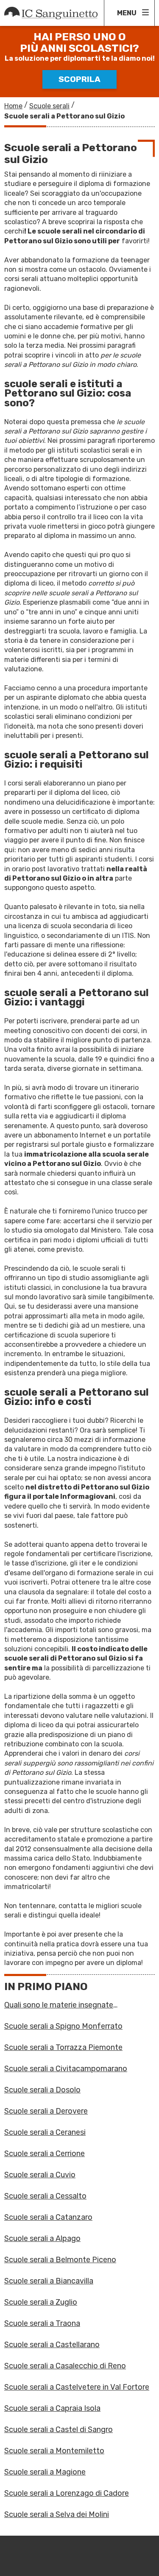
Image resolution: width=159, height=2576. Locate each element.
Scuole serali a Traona (42, 2323)
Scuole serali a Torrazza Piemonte (63, 2047)
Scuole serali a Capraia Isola (52, 2408)
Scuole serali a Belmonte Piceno (60, 2260)
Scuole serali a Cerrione (45, 2154)
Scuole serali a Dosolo (42, 2090)
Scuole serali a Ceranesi (45, 2132)
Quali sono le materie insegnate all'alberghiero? (59, 2005)
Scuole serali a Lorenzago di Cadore (67, 2493)
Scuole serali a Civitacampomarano (66, 2069)
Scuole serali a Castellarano (52, 2345)
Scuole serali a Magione (45, 2472)
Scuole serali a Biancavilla (49, 2281)
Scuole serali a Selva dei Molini (57, 2514)
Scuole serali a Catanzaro (48, 2217)
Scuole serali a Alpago (42, 2238)
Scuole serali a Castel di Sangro (59, 2430)
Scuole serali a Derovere (46, 2111)
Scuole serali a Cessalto (45, 2196)
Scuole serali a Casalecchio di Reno (65, 2366)
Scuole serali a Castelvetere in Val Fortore (77, 2387)
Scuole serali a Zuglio (41, 2302)
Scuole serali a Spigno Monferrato (63, 2026)
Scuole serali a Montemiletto (54, 2451)
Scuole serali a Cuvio (40, 2175)
